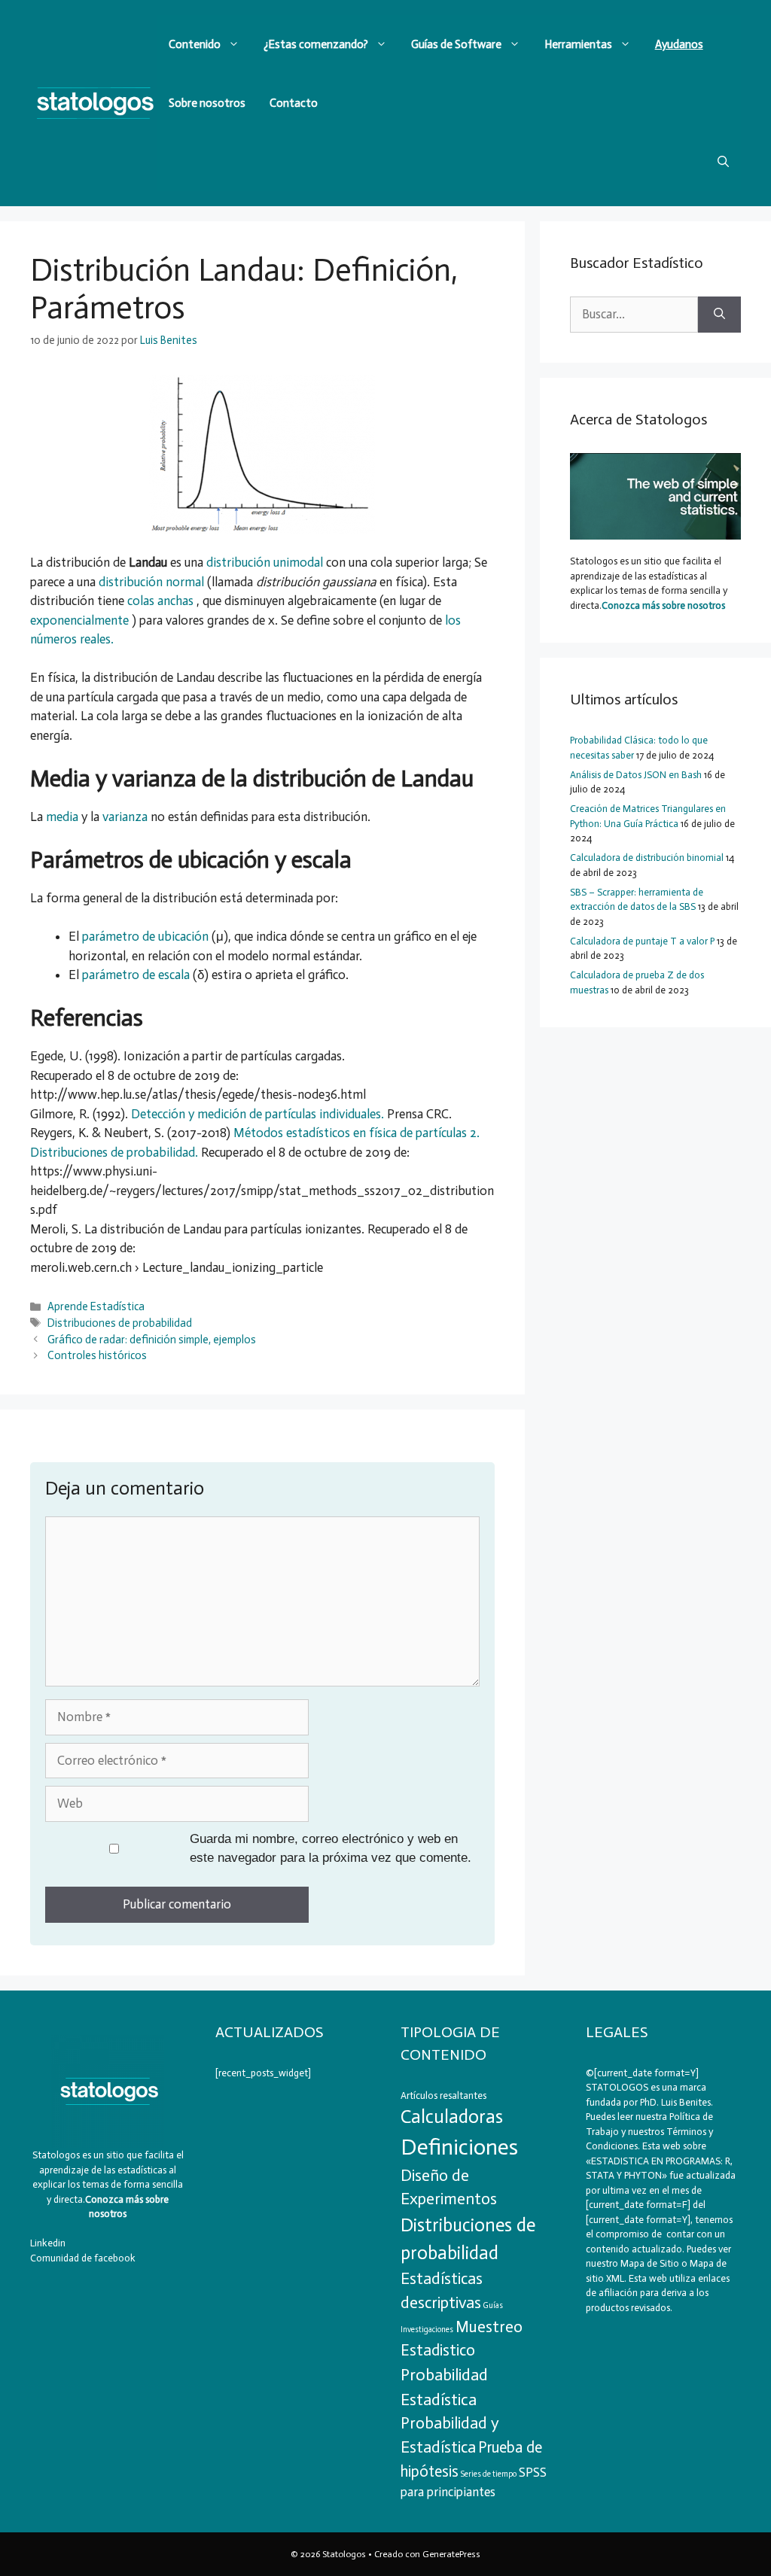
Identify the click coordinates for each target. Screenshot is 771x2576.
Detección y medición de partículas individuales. (259, 1114)
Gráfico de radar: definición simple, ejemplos (152, 1340)
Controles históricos (97, 1355)
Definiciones (459, 2147)
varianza (126, 817)
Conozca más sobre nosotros (663, 605)
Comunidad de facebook (83, 2258)
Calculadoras (452, 2117)
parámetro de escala (137, 975)
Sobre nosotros (207, 103)
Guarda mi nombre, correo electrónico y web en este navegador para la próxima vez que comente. (331, 1849)
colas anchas (162, 601)
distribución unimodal (266, 562)
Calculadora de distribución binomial (647, 858)
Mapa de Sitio (650, 2263)
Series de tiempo (489, 2474)
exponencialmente (81, 620)
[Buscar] (719, 315)
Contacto (294, 103)
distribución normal (153, 582)
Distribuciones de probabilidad (120, 1323)
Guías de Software (456, 44)
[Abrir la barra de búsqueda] (723, 162)
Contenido (195, 44)
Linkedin (48, 2243)
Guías (493, 2305)
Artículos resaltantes (443, 2095)
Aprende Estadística (96, 1306)
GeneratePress (451, 2554)
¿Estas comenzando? (316, 44)
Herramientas (578, 44)
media (64, 817)
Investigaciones (427, 2330)
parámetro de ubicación (147, 936)
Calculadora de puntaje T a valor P (642, 941)
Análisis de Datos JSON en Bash (636, 775)
